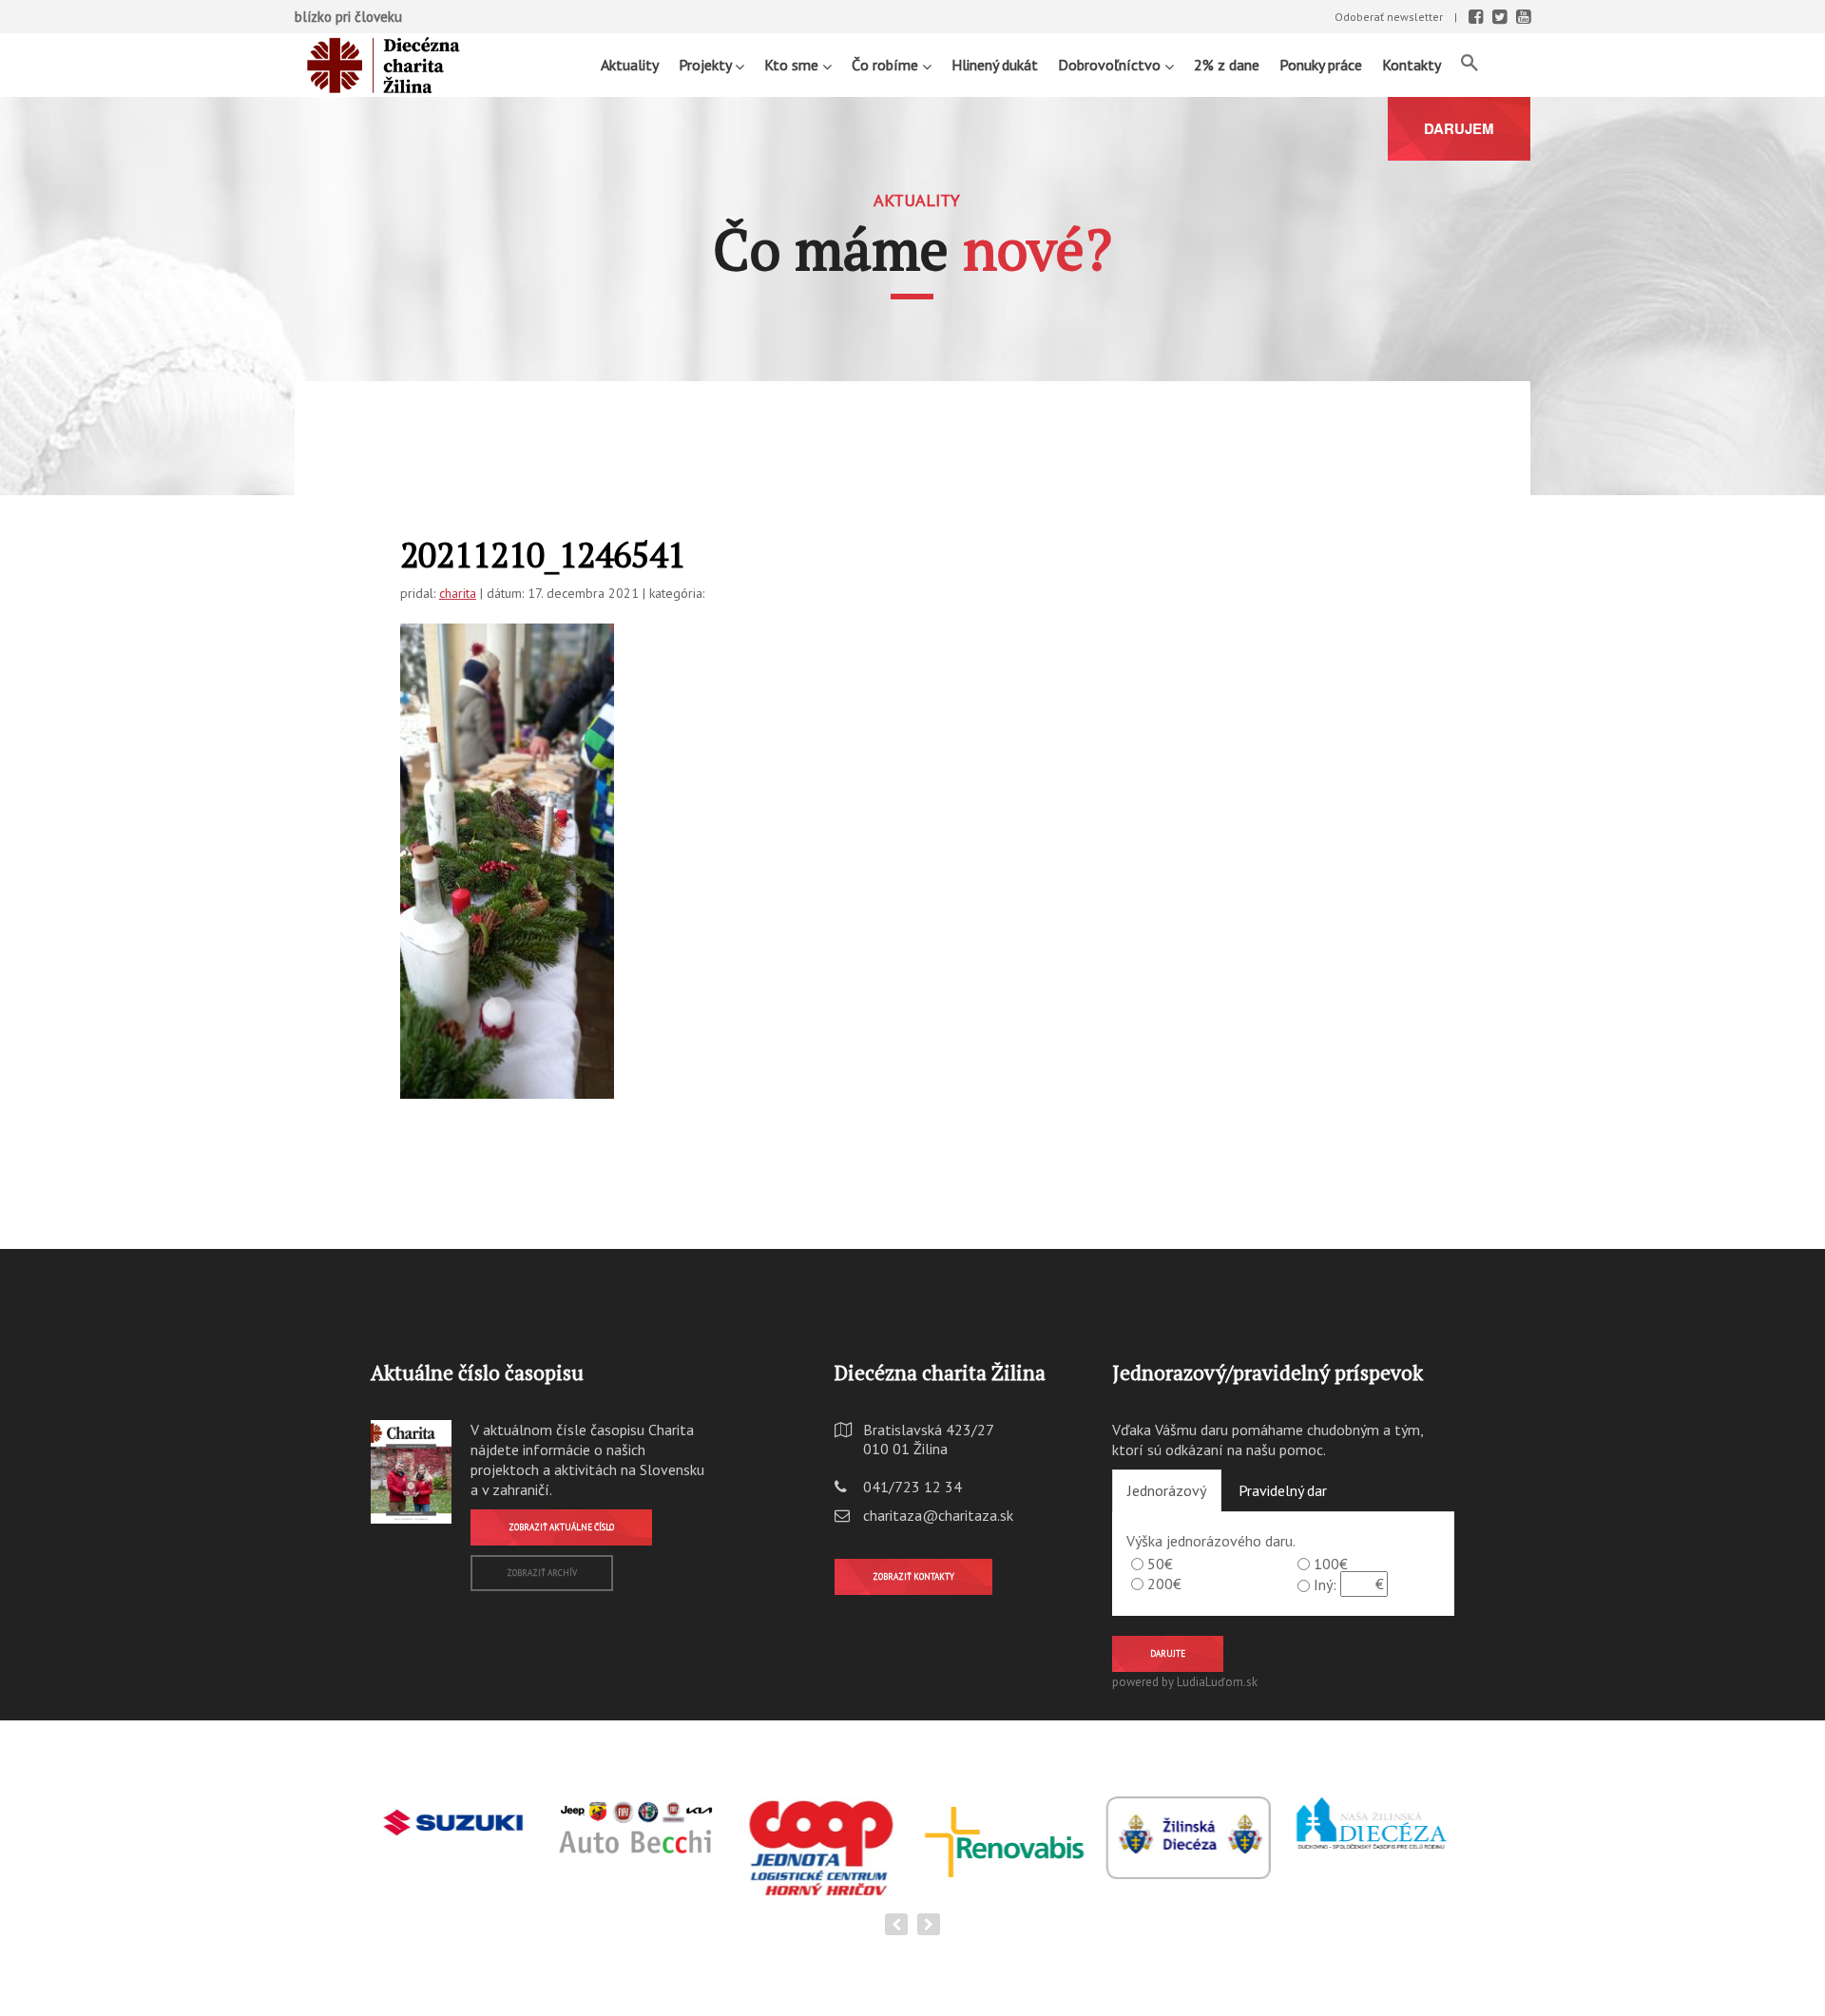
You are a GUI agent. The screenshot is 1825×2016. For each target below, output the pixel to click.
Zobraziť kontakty (913, 1576)
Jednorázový (1167, 1490)
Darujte (1168, 1653)
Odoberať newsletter (1389, 17)
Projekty (707, 65)
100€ (1331, 1564)
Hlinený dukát (995, 65)
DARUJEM (1459, 128)
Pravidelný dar (1283, 1490)
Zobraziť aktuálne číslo (561, 1527)
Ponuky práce (1321, 65)
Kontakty (1412, 65)
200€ (1164, 1584)
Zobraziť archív (542, 1573)
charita (458, 593)
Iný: (1325, 1584)
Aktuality (630, 65)
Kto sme (793, 65)
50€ (1160, 1564)
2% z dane (1227, 65)
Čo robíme (887, 65)
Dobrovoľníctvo (1111, 65)
